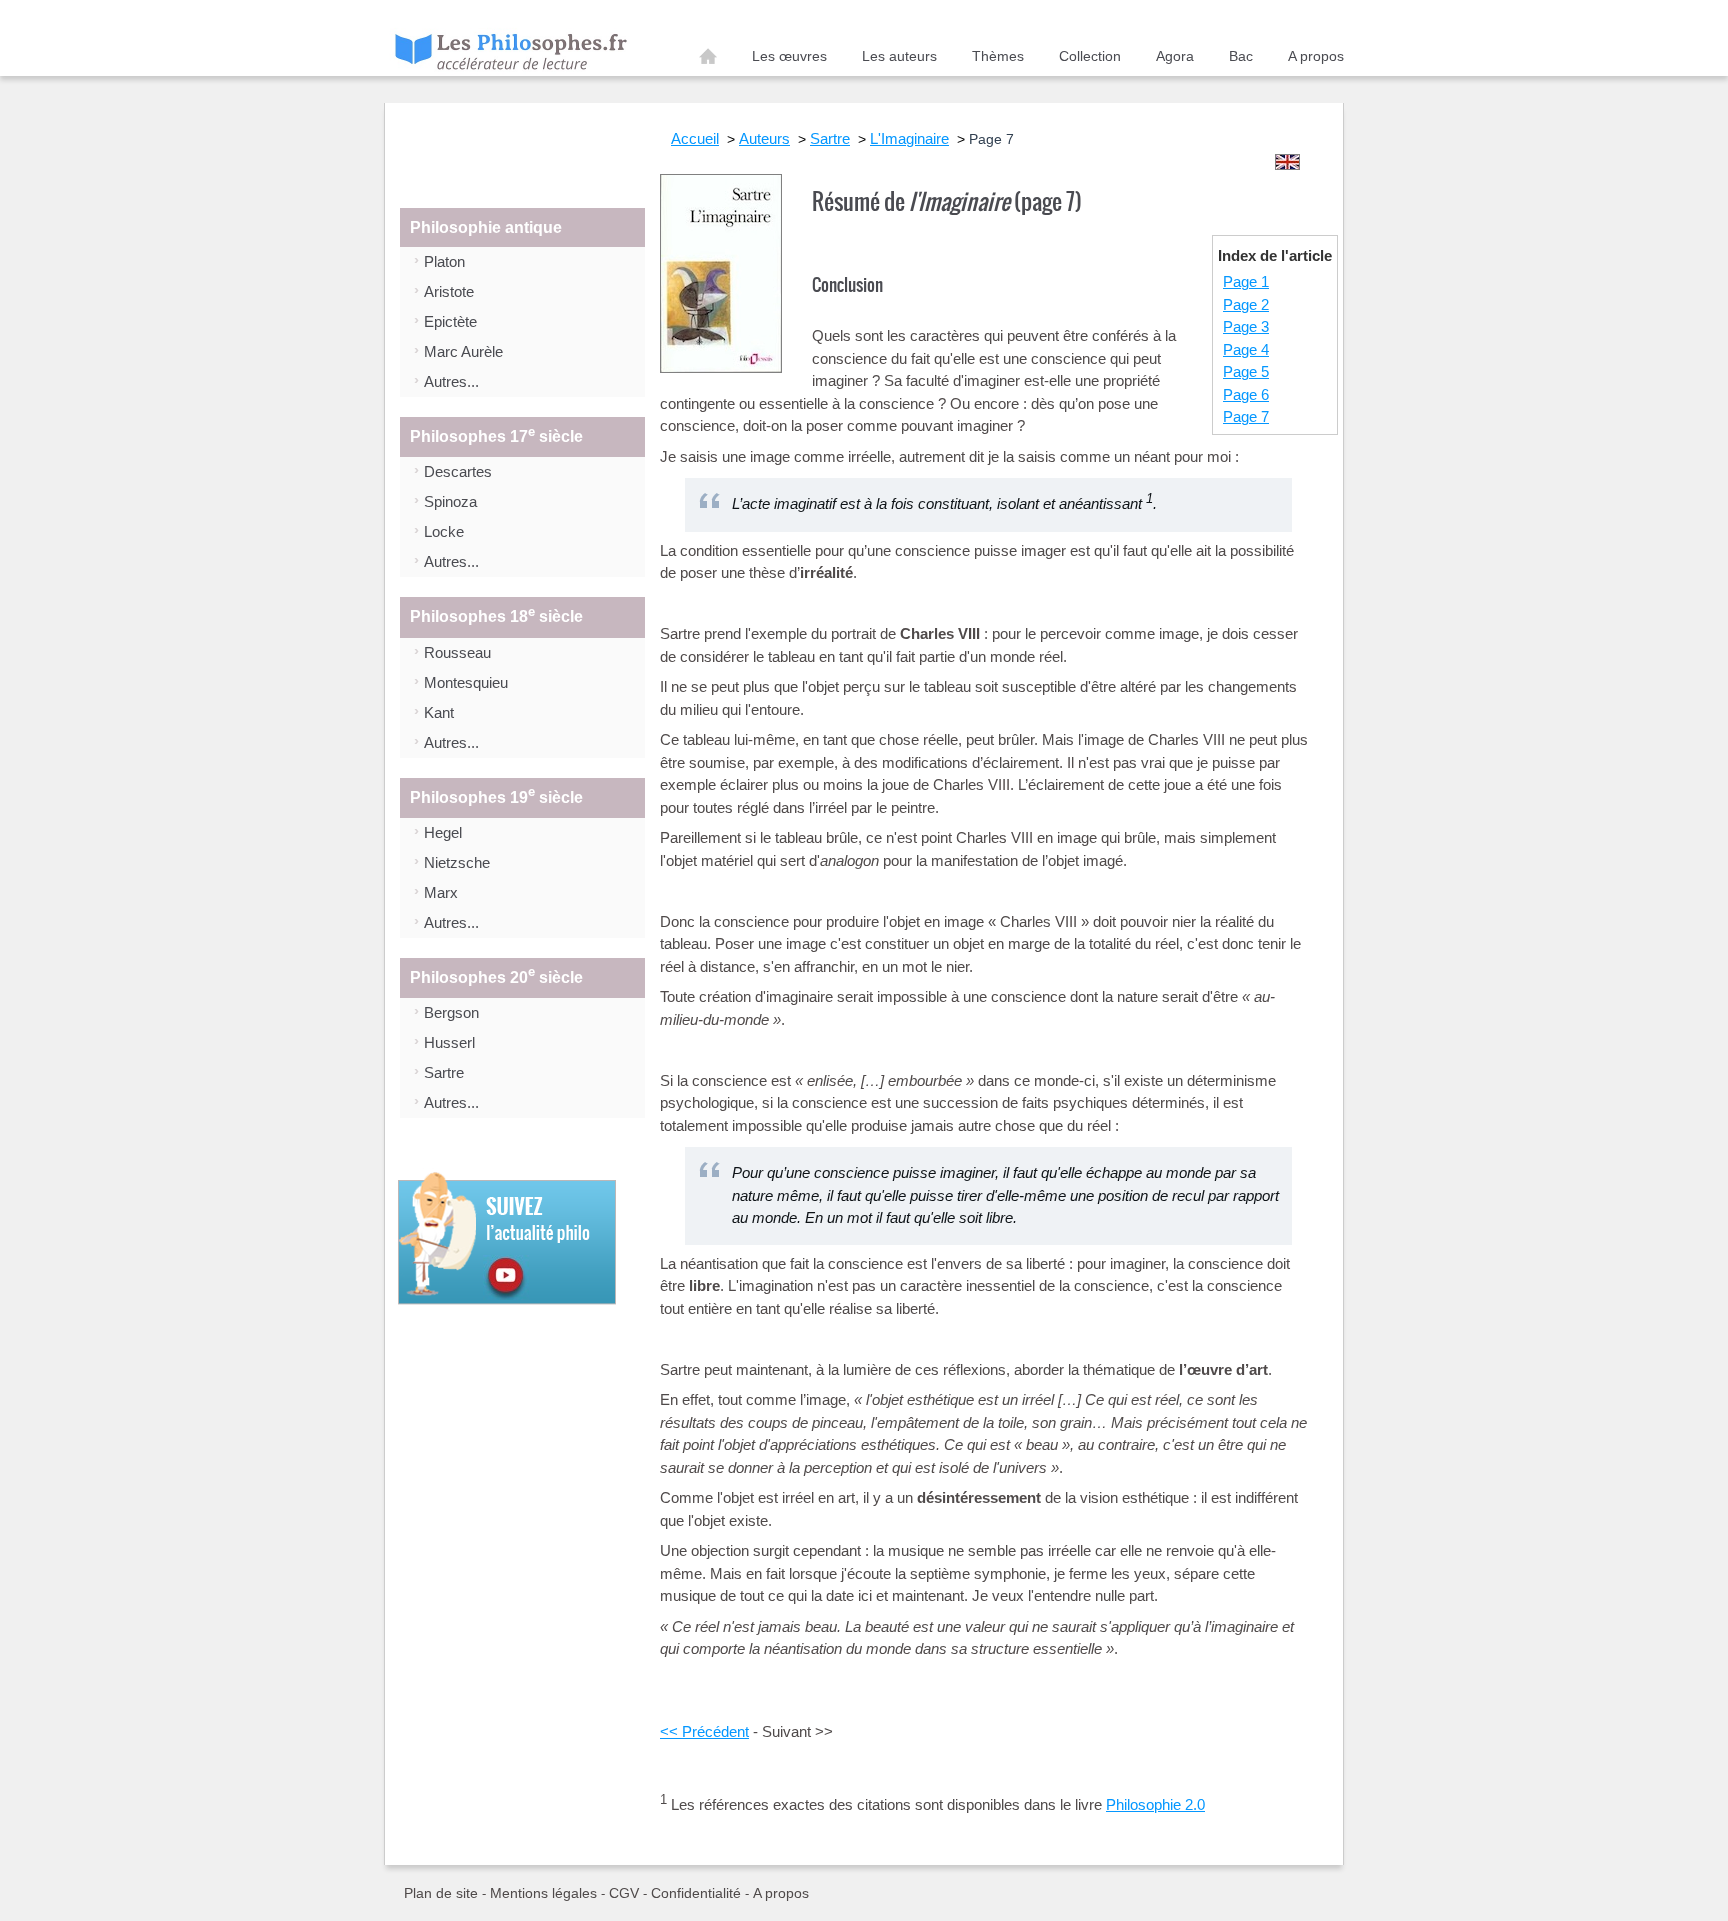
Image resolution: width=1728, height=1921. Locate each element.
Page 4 (1246, 349)
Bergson (451, 1012)
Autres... (451, 381)
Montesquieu (466, 682)
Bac (1241, 56)
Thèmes (998, 56)
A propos (1316, 56)
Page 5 (1246, 371)
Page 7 (1246, 416)
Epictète (450, 321)
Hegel (443, 832)
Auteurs (764, 138)
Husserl (449, 1042)
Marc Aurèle (463, 351)
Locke (444, 531)
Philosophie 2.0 (1155, 1804)
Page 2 (1246, 304)
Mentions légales (543, 1893)
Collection (1090, 56)
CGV (624, 1893)
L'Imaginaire (909, 138)
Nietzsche (457, 862)
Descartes (458, 471)
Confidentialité (696, 1893)
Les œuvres (789, 56)
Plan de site (441, 1893)
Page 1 (1246, 281)
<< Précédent (704, 1731)
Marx (441, 892)
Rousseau (457, 652)
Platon (444, 261)
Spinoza (450, 501)
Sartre (444, 1072)
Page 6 (1246, 394)
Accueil (708, 60)
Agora (1175, 56)
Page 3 (1246, 326)
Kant (439, 712)
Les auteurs (899, 56)
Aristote (449, 291)
